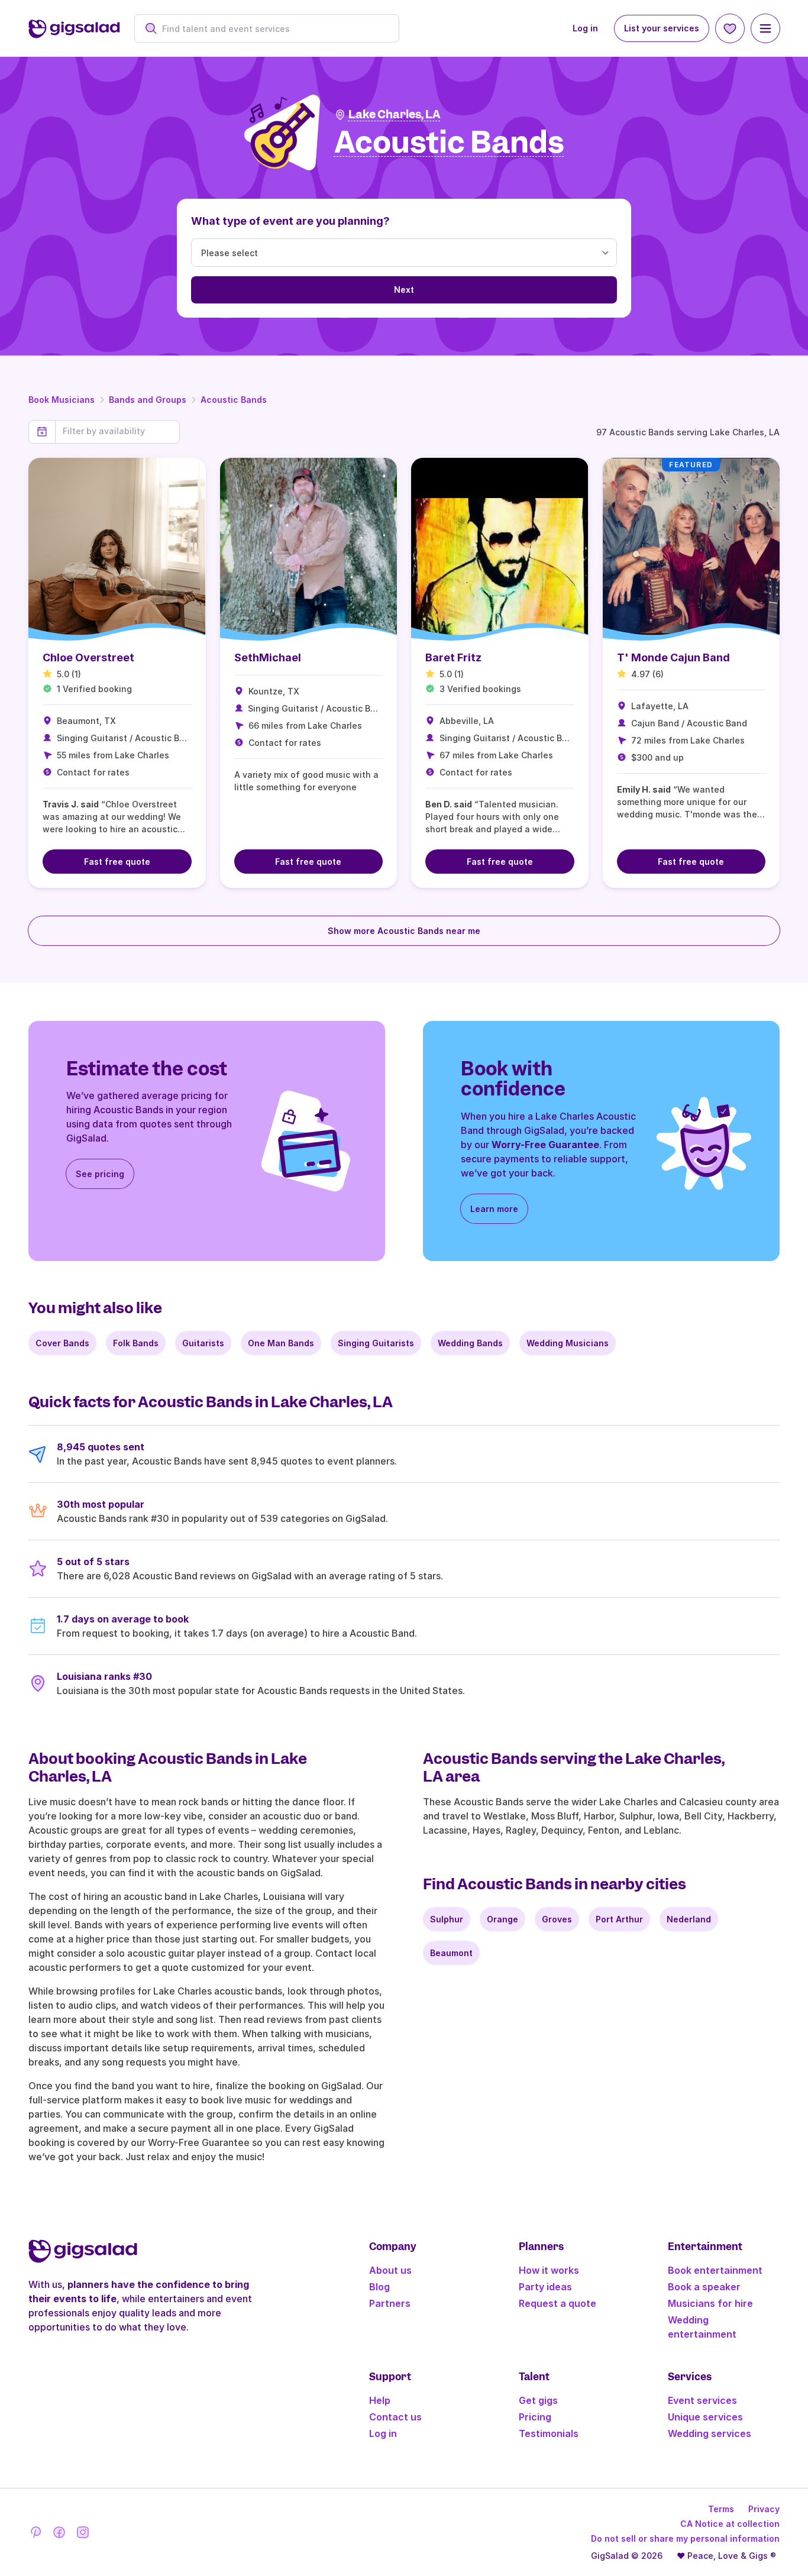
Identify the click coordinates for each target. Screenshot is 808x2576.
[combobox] (273, 29)
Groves (557, 1919)
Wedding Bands (470, 1343)
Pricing (535, 2417)
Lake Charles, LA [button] (395, 114)
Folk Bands (136, 1343)
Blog (379, 2287)
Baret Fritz (453, 657)
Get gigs (538, 2400)
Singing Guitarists (376, 1343)
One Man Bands (281, 1343)
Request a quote (557, 2303)
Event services (702, 2400)
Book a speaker (704, 2287)
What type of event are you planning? (290, 221)
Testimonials (549, 2433)
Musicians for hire (710, 2303)
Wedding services (710, 2433)
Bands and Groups (148, 400)
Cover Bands (62, 1343)
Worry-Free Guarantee (545, 1145)
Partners (390, 2303)
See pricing (100, 1174)
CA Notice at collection (730, 2524)
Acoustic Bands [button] (449, 143)
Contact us (395, 2417)
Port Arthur (619, 1919)
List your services (662, 28)
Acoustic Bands (234, 400)
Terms (721, 2509)
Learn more (494, 1209)
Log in (585, 28)
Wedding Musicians (568, 1343)
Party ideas (545, 2287)
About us (390, 2270)
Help (380, 2400)
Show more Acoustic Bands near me (404, 931)
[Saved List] (730, 28)
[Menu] (765, 28)
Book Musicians (62, 400)
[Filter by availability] (117, 431)
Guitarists (203, 1343)
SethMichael (268, 657)
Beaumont (451, 1953)
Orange (502, 1919)
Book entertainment (715, 2270)
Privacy (764, 2509)
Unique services (705, 2417)
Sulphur (447, 1919)
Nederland (689, 1919)
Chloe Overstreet (88, 657)
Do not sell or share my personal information (685, 2538)
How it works (549, 2270)
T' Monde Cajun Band (673, 657)
